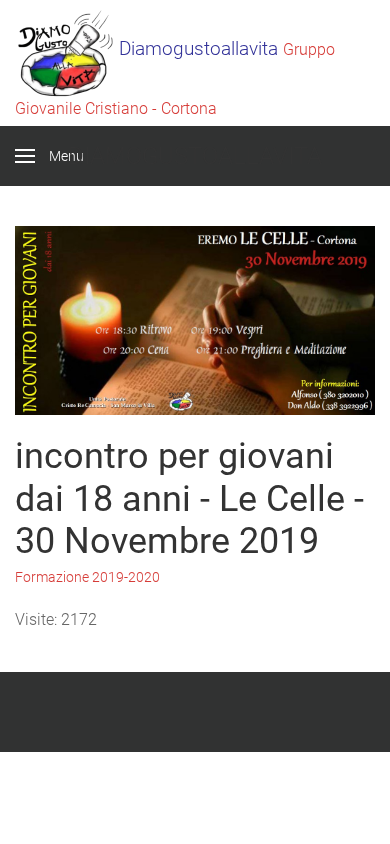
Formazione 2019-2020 (87, 577)
